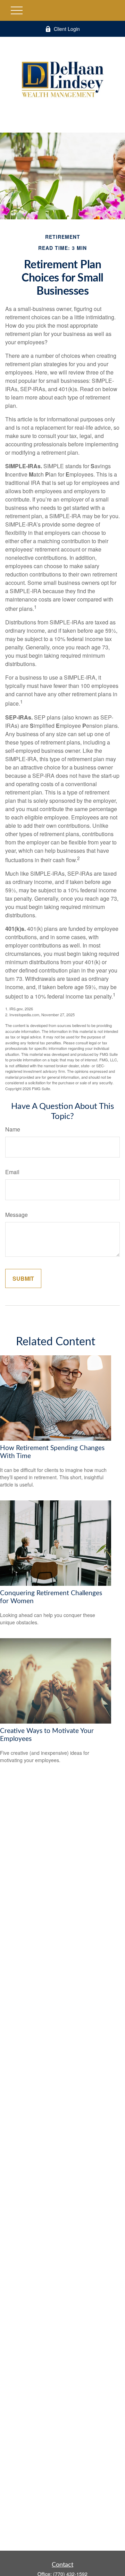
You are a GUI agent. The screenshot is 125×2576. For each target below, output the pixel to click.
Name (13, 1129)
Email (12, 1172)
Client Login (67, 29)
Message (16, 1215)
